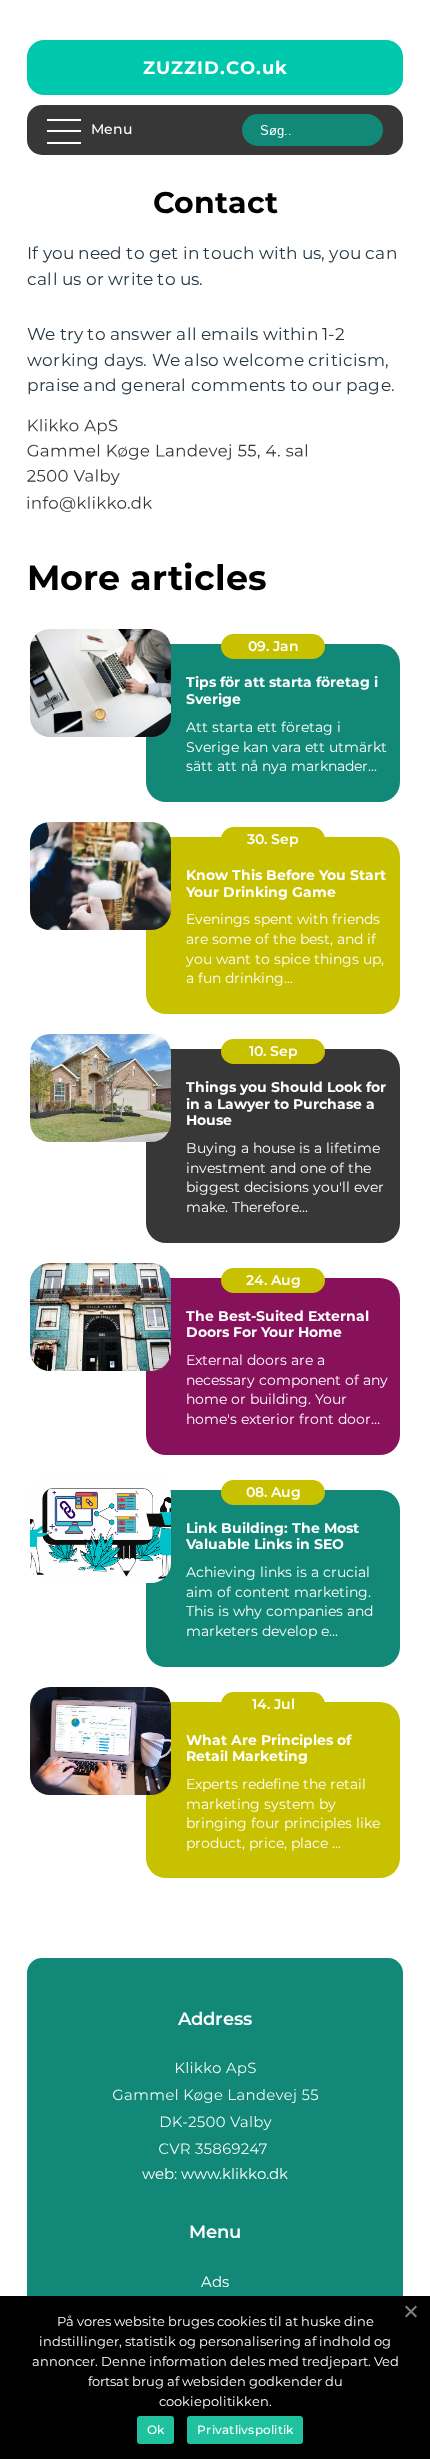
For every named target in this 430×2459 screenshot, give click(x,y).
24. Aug (273, 1280)
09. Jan (273, 646)
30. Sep (273, 839)
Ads (215, 2281)
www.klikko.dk (234, 2173)
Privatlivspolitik (245, 2429)
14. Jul (273, 1704)
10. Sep (273, 1051)
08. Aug (273, 1492)
